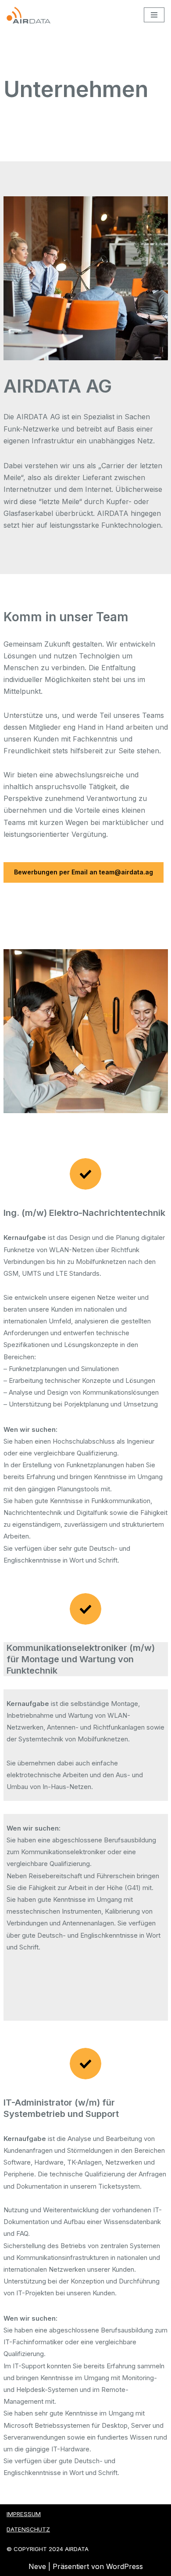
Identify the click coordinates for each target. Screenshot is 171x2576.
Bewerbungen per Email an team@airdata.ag (84, 872)
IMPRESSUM (24, 2514)
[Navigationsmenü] (154, 15)
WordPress (125, 2566)
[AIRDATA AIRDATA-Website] (28, 15)
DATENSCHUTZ (28, 2529)
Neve (37, 2566)
